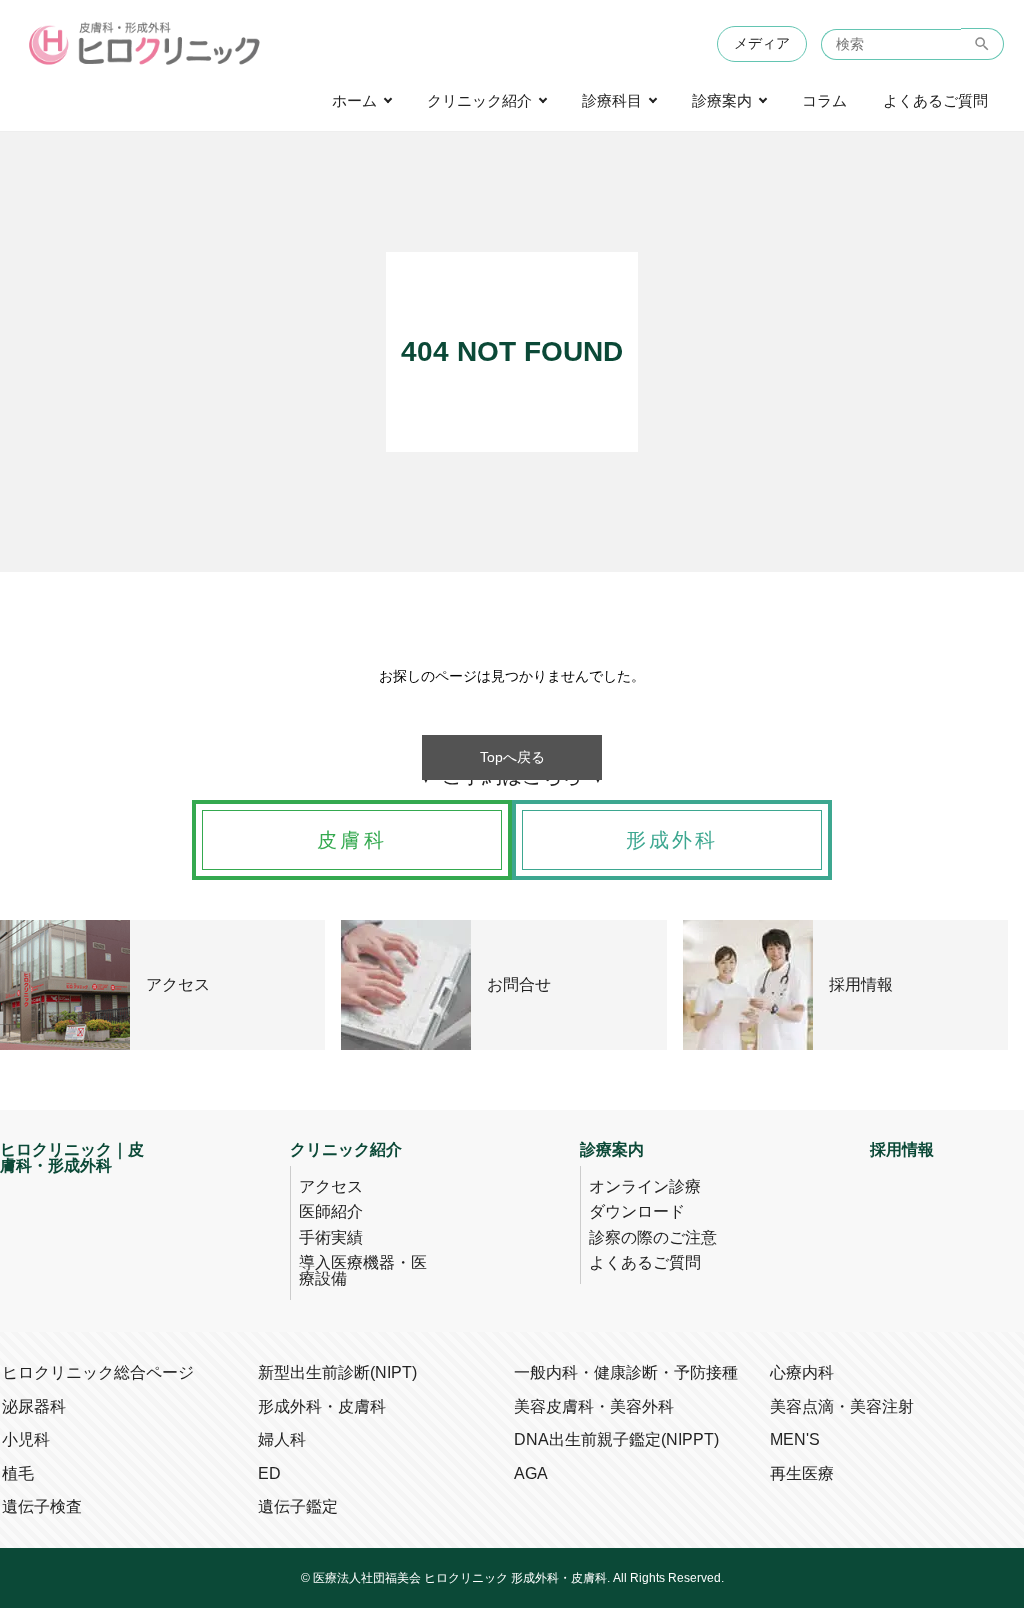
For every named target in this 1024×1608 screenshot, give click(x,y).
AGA (531, 1473)
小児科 (26, 1439)
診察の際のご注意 (653, 1237)
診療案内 (722, 101)
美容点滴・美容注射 (842, 1406)
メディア (762, 43)
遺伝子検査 (42, 1506)
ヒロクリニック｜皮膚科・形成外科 (72, 1158)
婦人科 (282, 1439)
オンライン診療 (645, 1186)
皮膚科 (352, 840)
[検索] (982, 44)
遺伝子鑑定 (298, 1506)
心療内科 (802, 1372)
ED (269, 1473)
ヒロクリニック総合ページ (98, 1372)
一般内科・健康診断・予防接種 (626, 1372)
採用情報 (902, 1150)
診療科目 (612, 101)
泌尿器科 (34, 1406)
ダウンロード (637, 1211)
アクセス (331, 1186)
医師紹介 (331, 1211)
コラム (824, 101)
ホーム (354, 101)
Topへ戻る (512, 757)
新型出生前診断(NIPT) (337, 1372)
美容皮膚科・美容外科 (594, 1406)
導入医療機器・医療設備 (363, 1270)
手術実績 (331, 1237)
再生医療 (802, 1473)
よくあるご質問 (935, 101)
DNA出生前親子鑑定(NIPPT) (616, 1439)
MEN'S (795, 1439)
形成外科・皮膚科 (322, 1406)
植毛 (18, 1473)
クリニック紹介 (479, 101)
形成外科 (672, 840)
